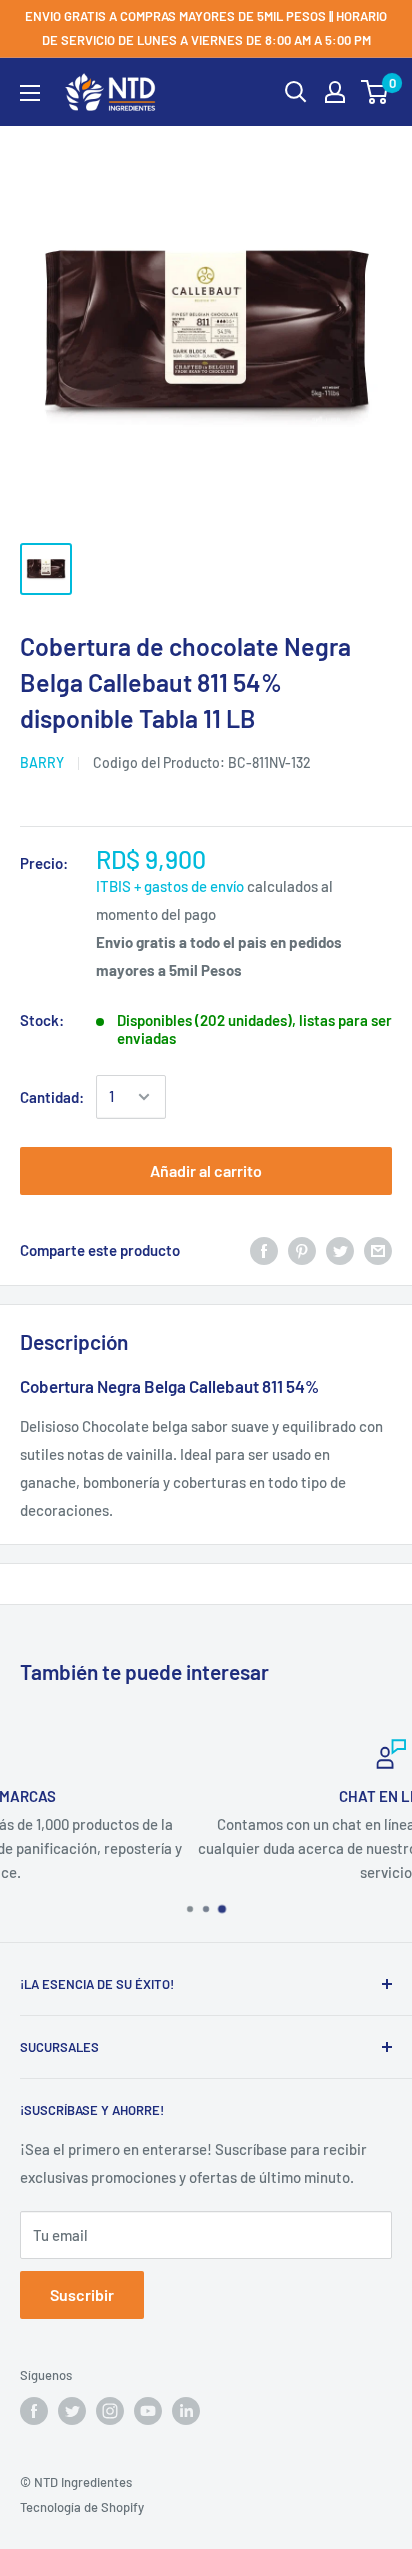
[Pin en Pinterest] (302, 1250)
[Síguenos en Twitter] (72, 2411)
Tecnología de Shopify (82, 2507)
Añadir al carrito (206, 1170)
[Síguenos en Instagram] (110, 2411)
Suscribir (82, 2294)
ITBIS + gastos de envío (170, 886)
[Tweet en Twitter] (340, 1250)
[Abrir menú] (30, 93)
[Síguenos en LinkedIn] (186, 2411)
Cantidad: (52, 1097)
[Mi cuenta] (335, 92)
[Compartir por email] (378, 1250)
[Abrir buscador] (296, 92)
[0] (375, 92)
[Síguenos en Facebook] (34, 2411)
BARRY (42, 762)
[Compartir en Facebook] (264, 1250)
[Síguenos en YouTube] (148, 2411)
